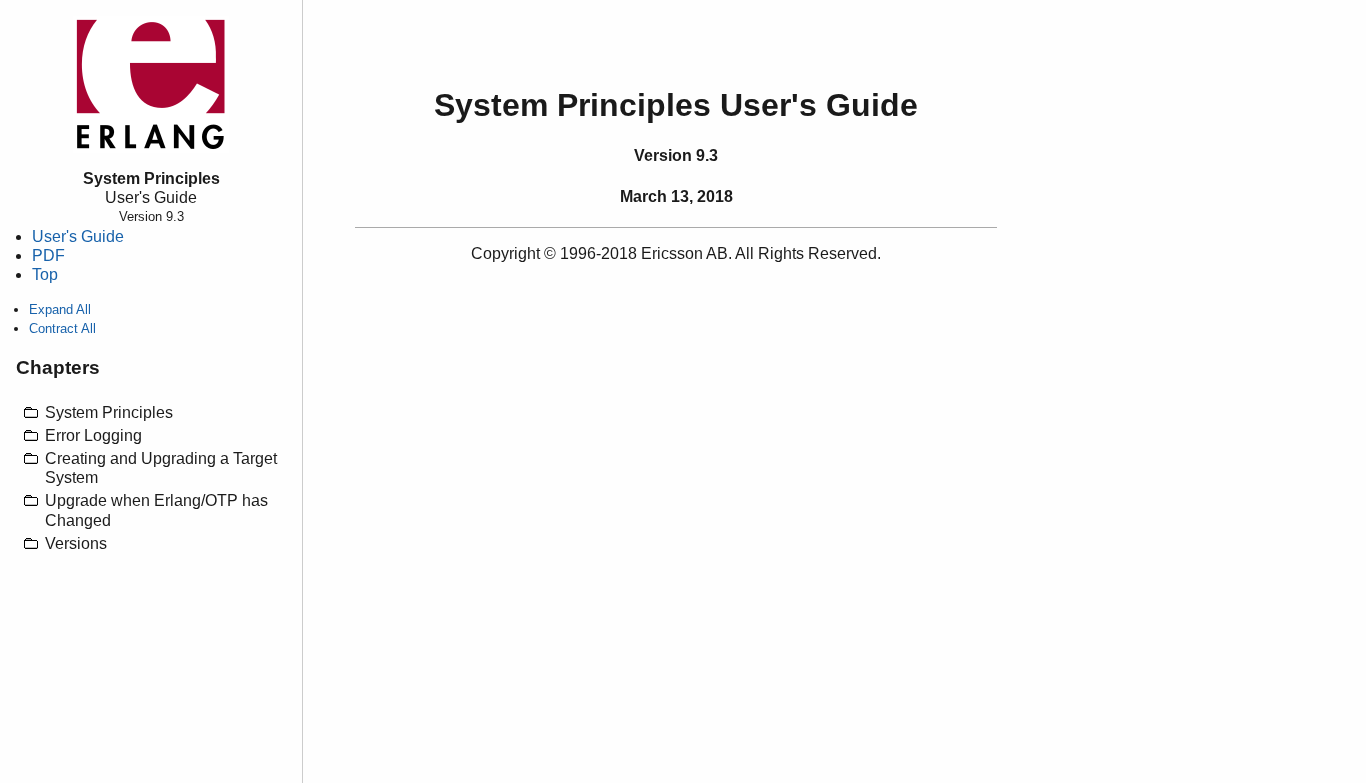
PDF (48, 255)
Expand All (60, 309)
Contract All (62, 328)
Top (45, 274)
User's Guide (78, 236)
